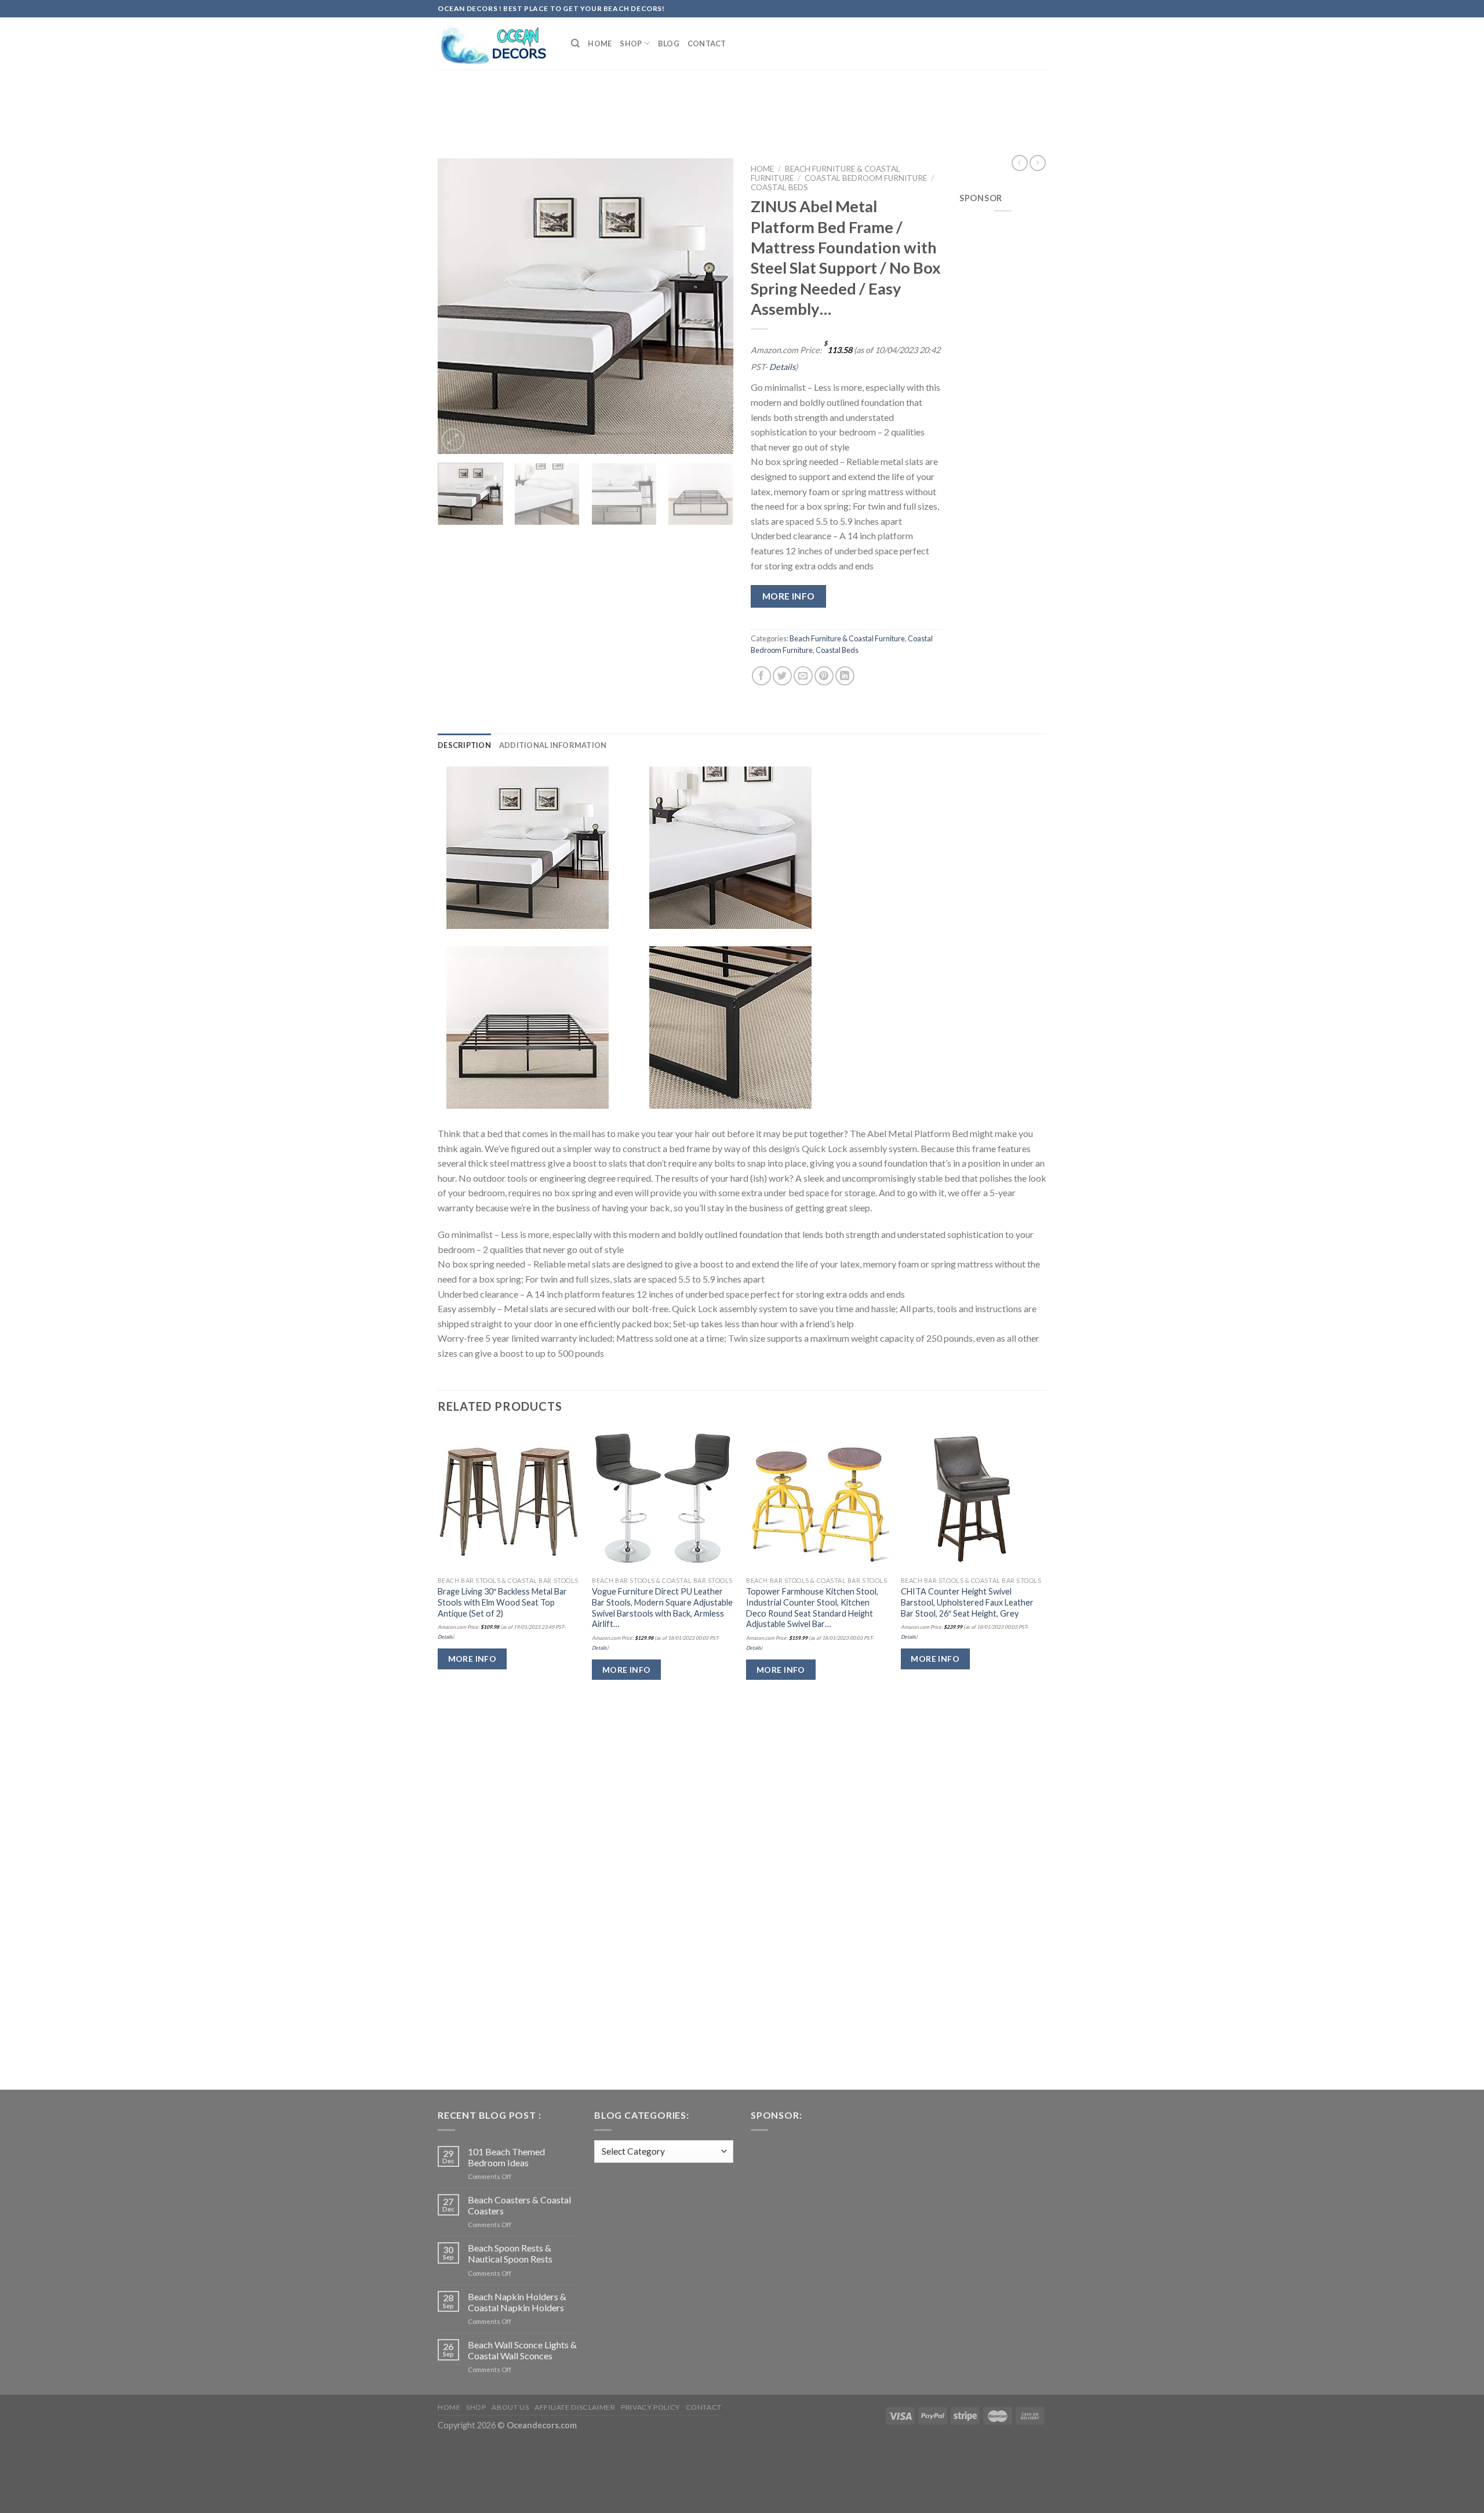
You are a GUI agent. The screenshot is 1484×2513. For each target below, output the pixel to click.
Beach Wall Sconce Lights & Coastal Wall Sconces (522, 2350)
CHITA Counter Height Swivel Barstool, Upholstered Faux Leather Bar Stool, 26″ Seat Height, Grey (967, 1602)
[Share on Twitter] (782, 676)
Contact (707, 43)
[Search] (575, 43)
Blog (669, 43)
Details (782, 367)
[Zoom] (453, 440)
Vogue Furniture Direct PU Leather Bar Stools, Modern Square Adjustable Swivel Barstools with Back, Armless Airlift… (662, 1608)
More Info (789, 596)
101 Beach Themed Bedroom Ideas (506, 2157)
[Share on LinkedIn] (845, 676)
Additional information (553, 745)
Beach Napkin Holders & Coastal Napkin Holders (517, 2302)
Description (464, 745)
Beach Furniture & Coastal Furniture (847, 638)
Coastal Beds (779, 187)
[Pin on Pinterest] (824, 676)
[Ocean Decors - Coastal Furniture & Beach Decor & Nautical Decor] (496, 43)
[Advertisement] (742, 100)
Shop (631, 43)
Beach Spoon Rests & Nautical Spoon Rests (510, 2253)
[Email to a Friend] (803, 676)
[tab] (464, 745)
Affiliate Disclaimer (575, 2407)
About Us (510, 2407)
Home (600, 43)
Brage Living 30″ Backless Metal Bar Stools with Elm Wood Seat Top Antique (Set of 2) (502, 1602)
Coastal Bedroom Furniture (866, 178)
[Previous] (458, 306)
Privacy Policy (650, 2407)
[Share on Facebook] (761, 676)
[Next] (713, 306)
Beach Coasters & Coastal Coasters (519, 2205)
